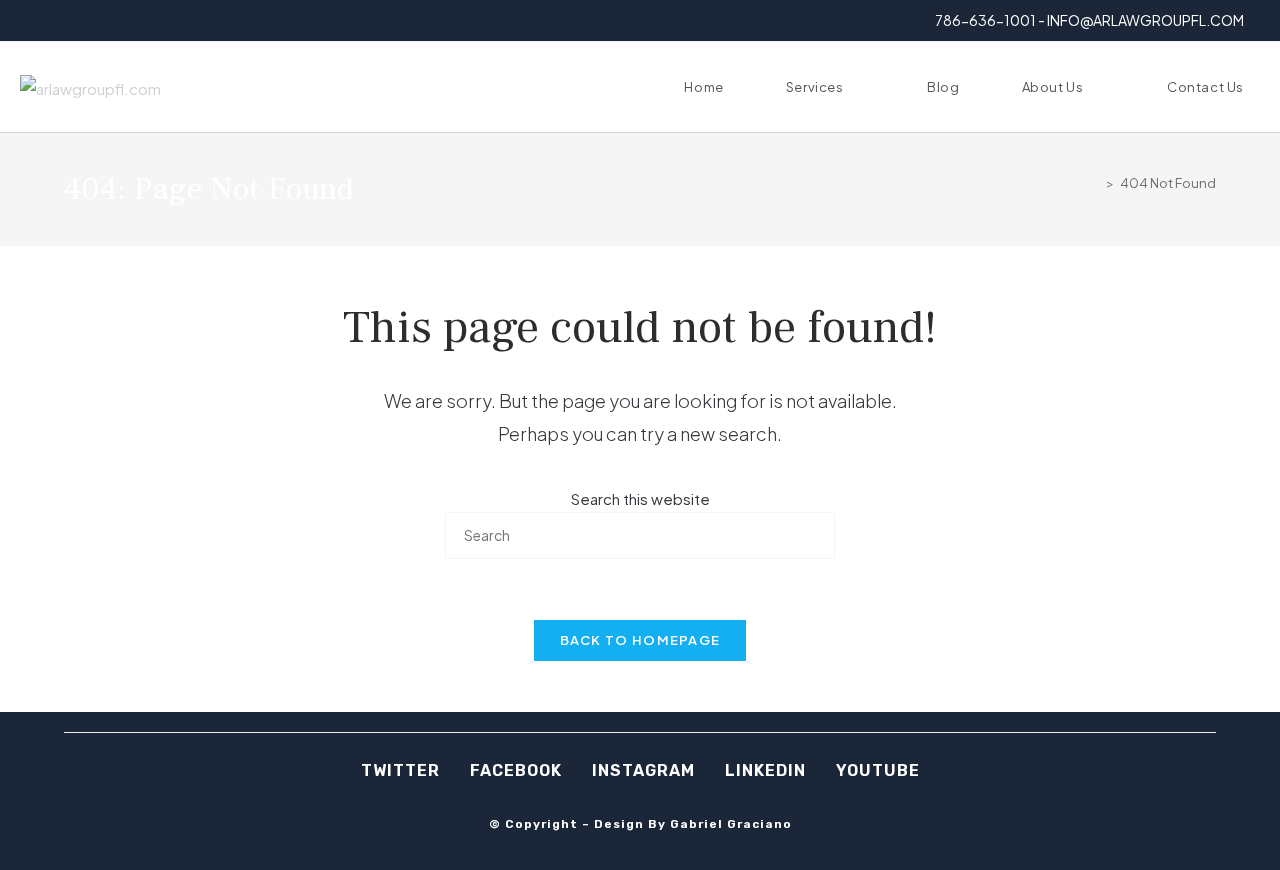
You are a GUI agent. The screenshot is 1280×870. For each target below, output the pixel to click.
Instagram (643, 770)
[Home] (1095, 183)
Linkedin (765, 770)
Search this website (640, 498)
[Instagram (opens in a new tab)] (74, 21)
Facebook (516, 770)
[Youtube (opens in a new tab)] (120, 21)
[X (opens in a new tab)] (31, 21)
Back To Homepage (640, 640)
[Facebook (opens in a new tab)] (51, 21)
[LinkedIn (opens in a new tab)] (97, 21)
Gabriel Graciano (731, 824)
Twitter (400, 770)
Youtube (878, 770)
